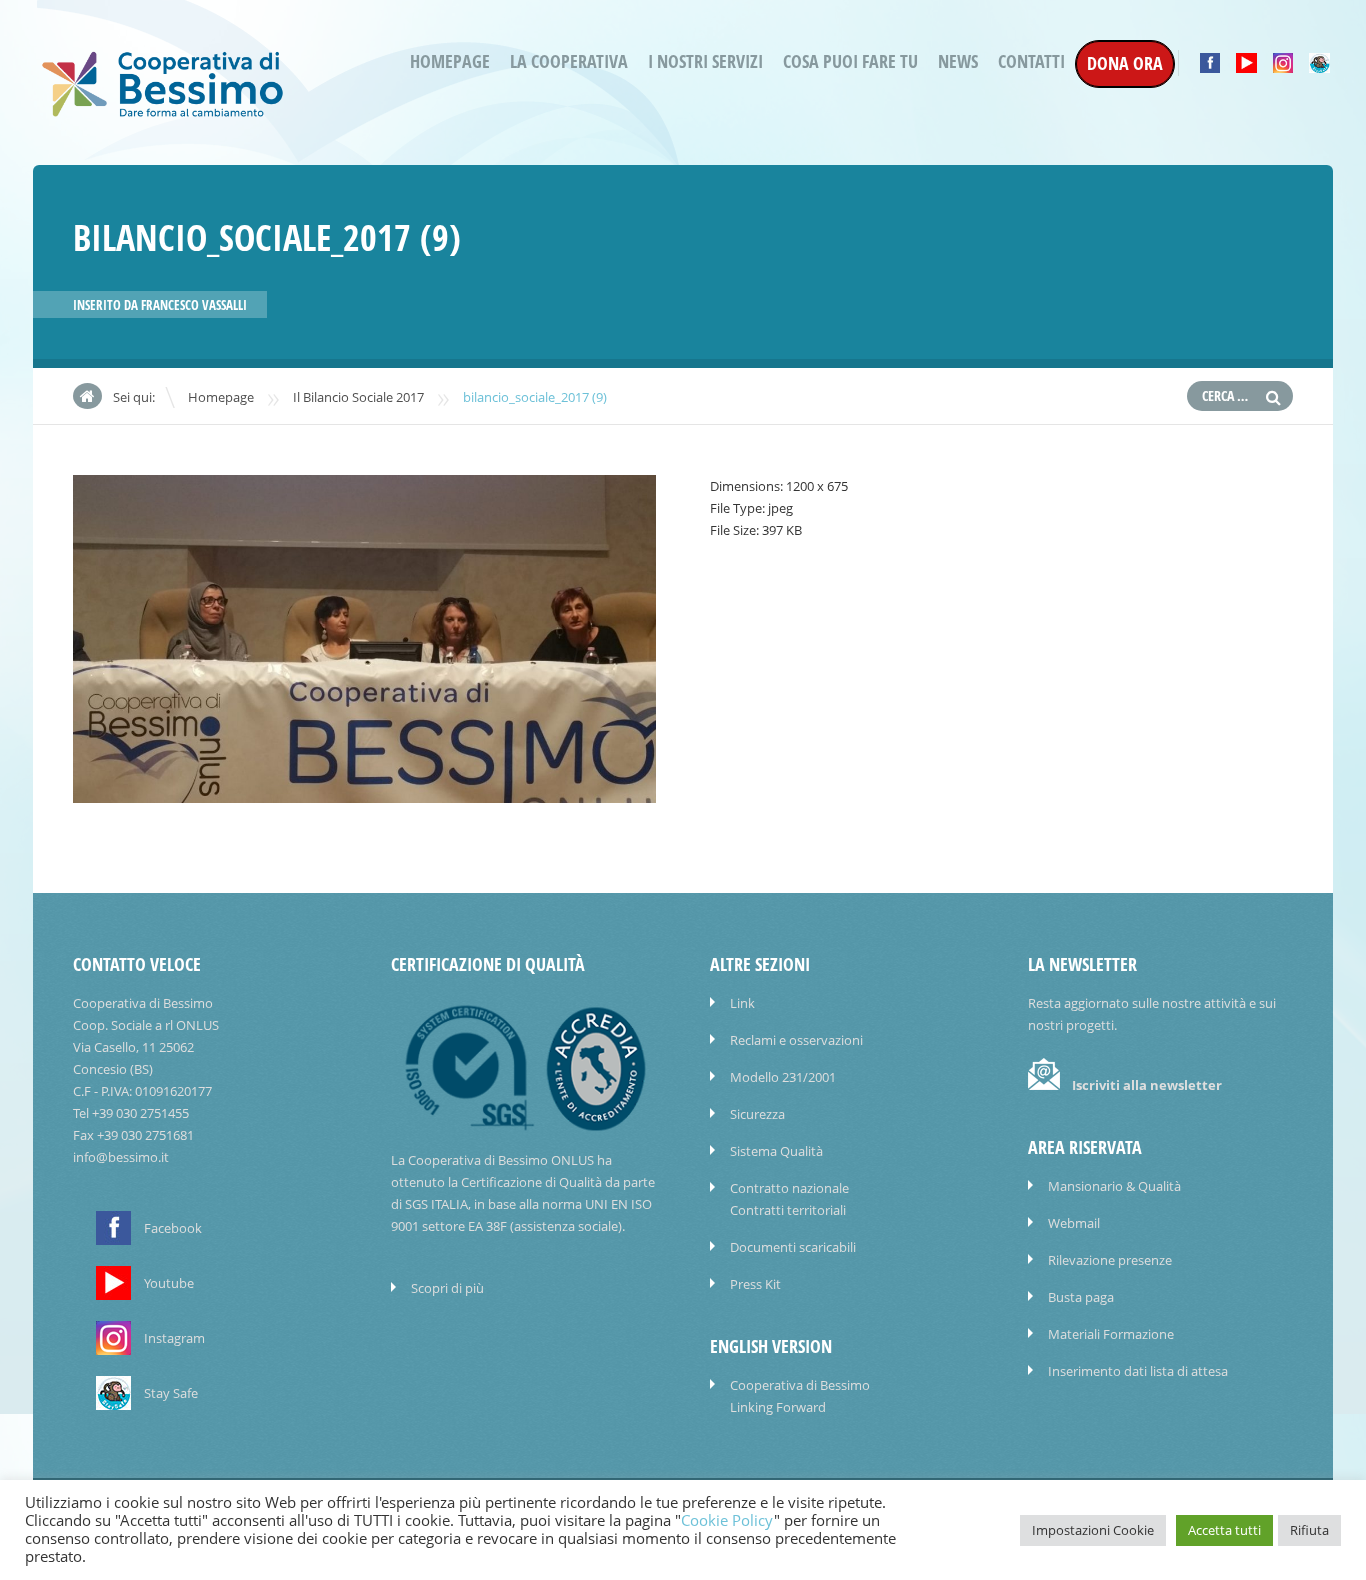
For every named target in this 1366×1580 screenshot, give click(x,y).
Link (742, 1003)
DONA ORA (1125, 63)
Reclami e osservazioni (796, 1040)
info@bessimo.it (121, 1157)
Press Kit (755, 1284)
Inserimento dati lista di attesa (1138, 1371)
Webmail (1074, 1223)
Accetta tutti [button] (1224, 1530)
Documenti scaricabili (793, 1247)
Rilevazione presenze (1110, 1260)
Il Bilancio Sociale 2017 (358, 397)
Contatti (1031, 61)
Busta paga (1081, 1297)
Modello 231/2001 (783, 1077)
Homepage (450, 61)
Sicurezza (757, 1114)
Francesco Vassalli (194, 305)
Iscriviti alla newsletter (1147, 1085)
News (958, 61)
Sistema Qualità (776, 1151)
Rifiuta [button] (1309, 1530)
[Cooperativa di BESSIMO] (163, 111)
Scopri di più (447, 1288)
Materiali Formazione (1111, 1334)
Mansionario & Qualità (1114, 1186)
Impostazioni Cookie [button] (1093, 1530)
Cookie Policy (727, 1520)
